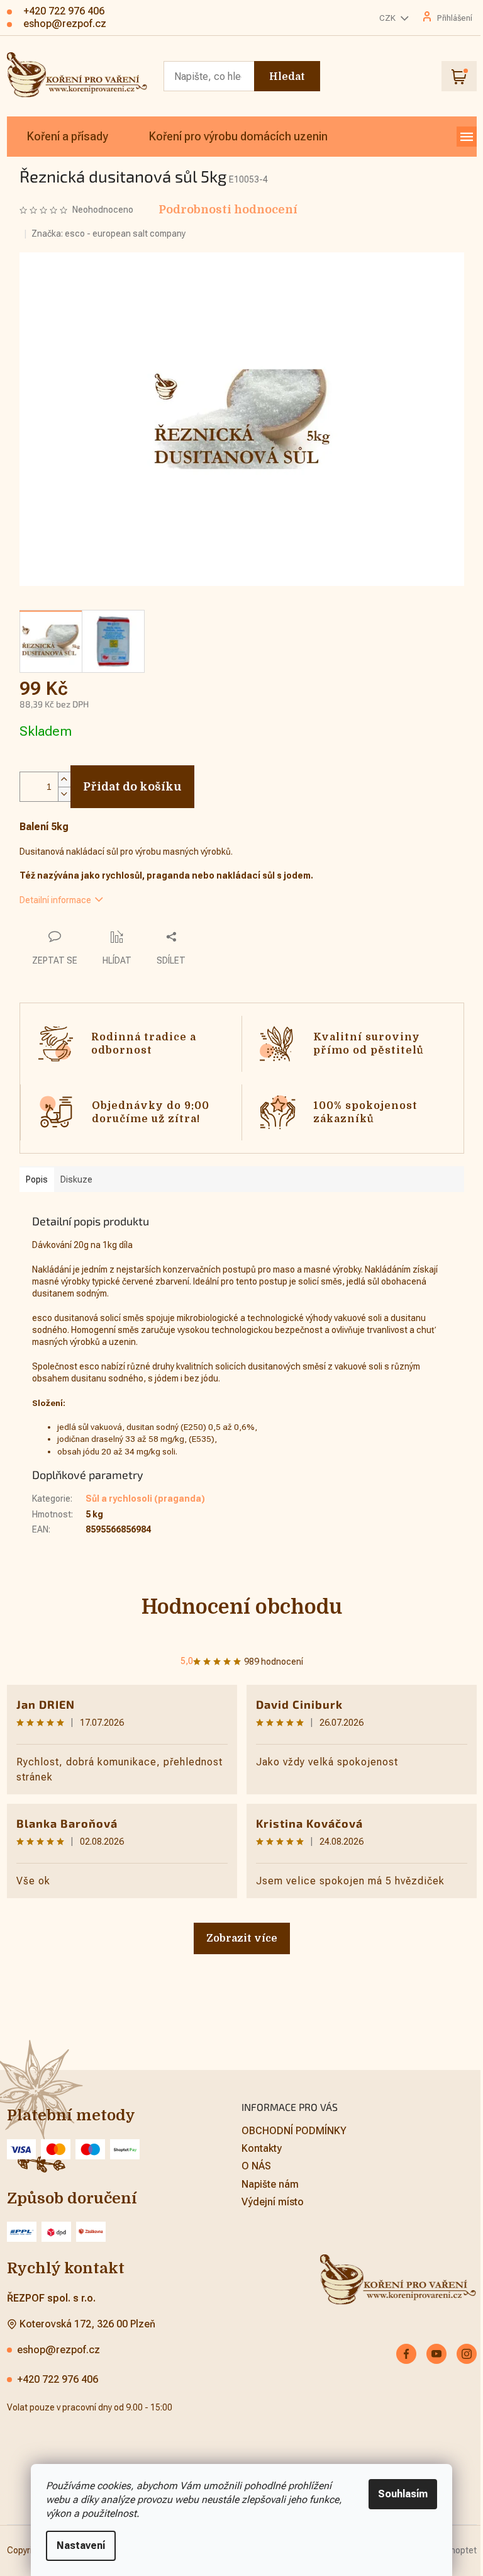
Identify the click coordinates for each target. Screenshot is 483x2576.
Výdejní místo (273, 2202)
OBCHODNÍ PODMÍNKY (294, 2131)
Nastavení (81, 2545)
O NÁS (256, 2166)
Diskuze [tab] (76, 1179)
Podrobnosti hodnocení (228, 210)
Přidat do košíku (132, 787)
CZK (388, 18)
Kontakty (262, 2148)
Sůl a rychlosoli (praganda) (145, 1499)
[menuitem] (68, 137)
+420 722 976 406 (58, 2379)
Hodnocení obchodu (242, 1607)
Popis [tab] (37, 1179)
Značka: (108, 233)
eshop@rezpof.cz (58, 2350)
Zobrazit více (242, 1938)
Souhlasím (403, 2494)
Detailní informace (55, 900)
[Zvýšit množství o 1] (64, 779)
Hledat (287, 77)
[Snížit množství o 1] (64, 794)
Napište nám (270, 2184)
